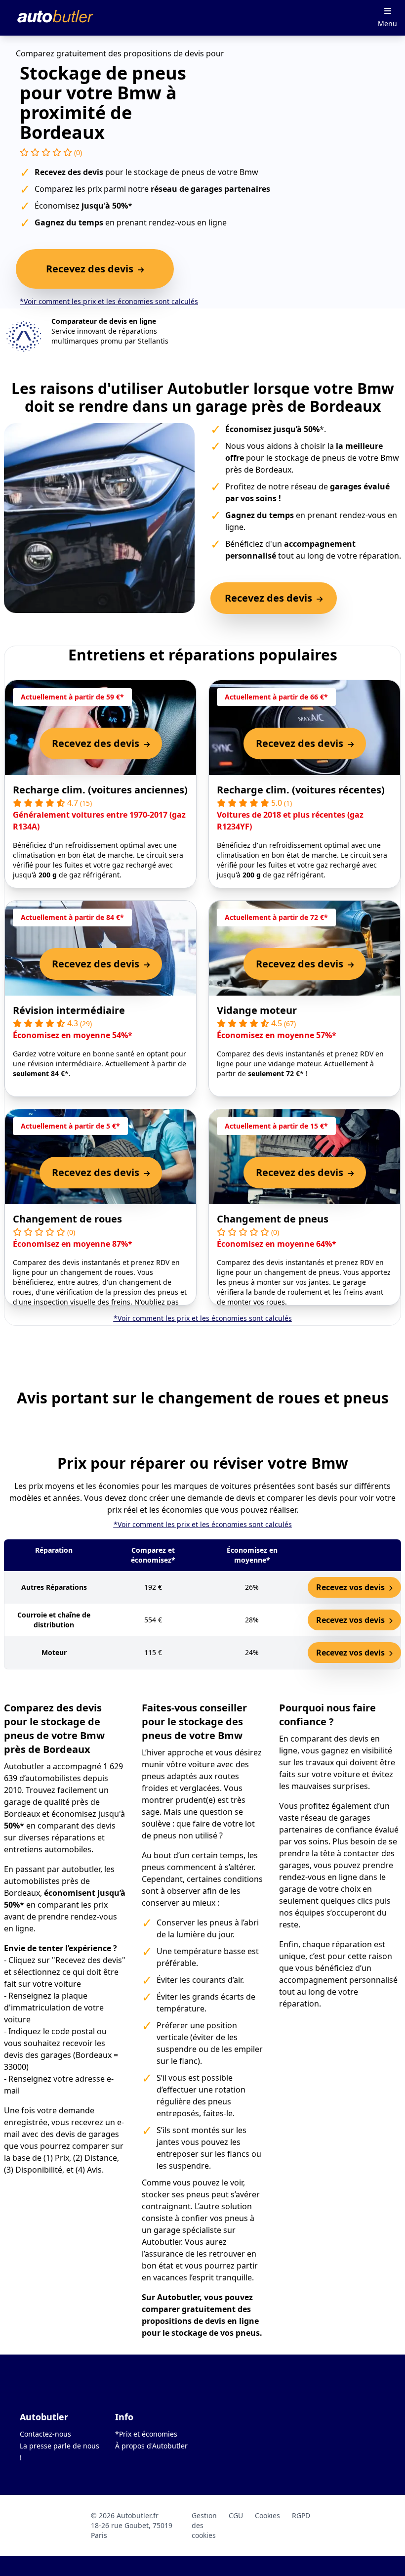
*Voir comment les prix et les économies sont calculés (109, 301)
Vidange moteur (257, 1010)
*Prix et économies (146, 2434)
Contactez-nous (45, 2434)
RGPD (301, 2515)
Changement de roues (67, 1219)
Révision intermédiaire (69, 1010)
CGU (236, 2515)
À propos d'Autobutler (151, 2446)
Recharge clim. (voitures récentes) (301, 790)
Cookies (267, 2515)
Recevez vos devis (351, 1587)
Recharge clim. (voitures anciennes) (100, 790)
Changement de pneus (273, 1219)
